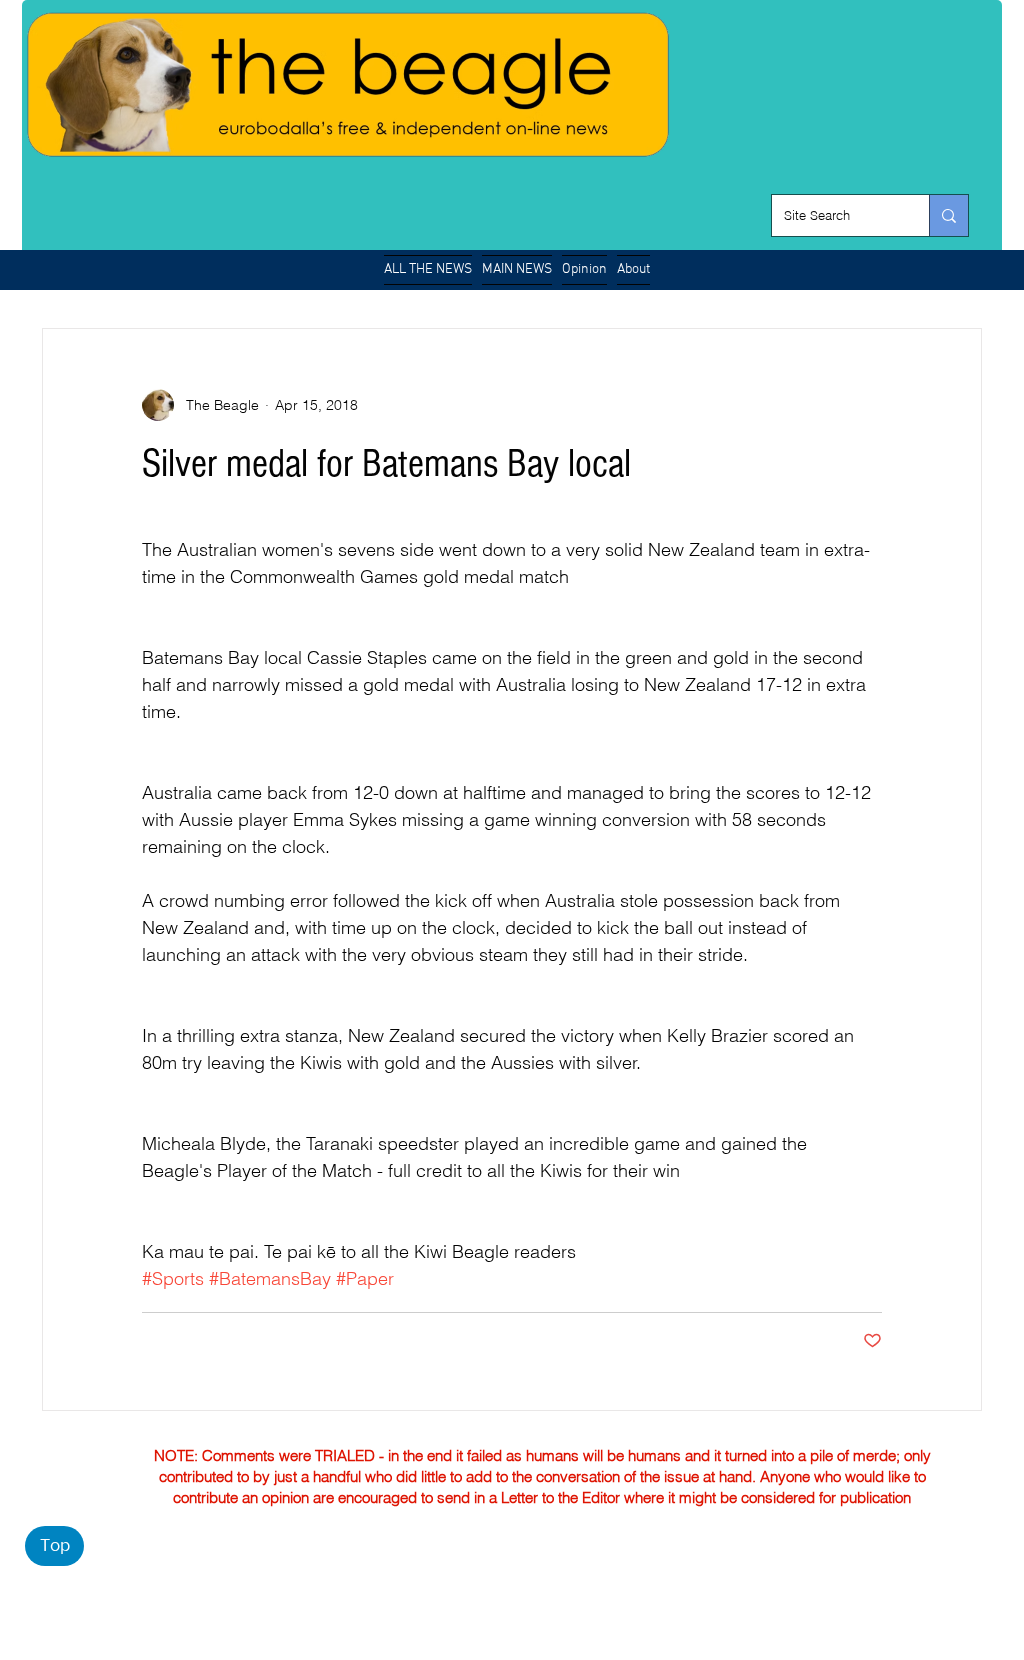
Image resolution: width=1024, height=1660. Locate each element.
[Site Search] (948, 215)
